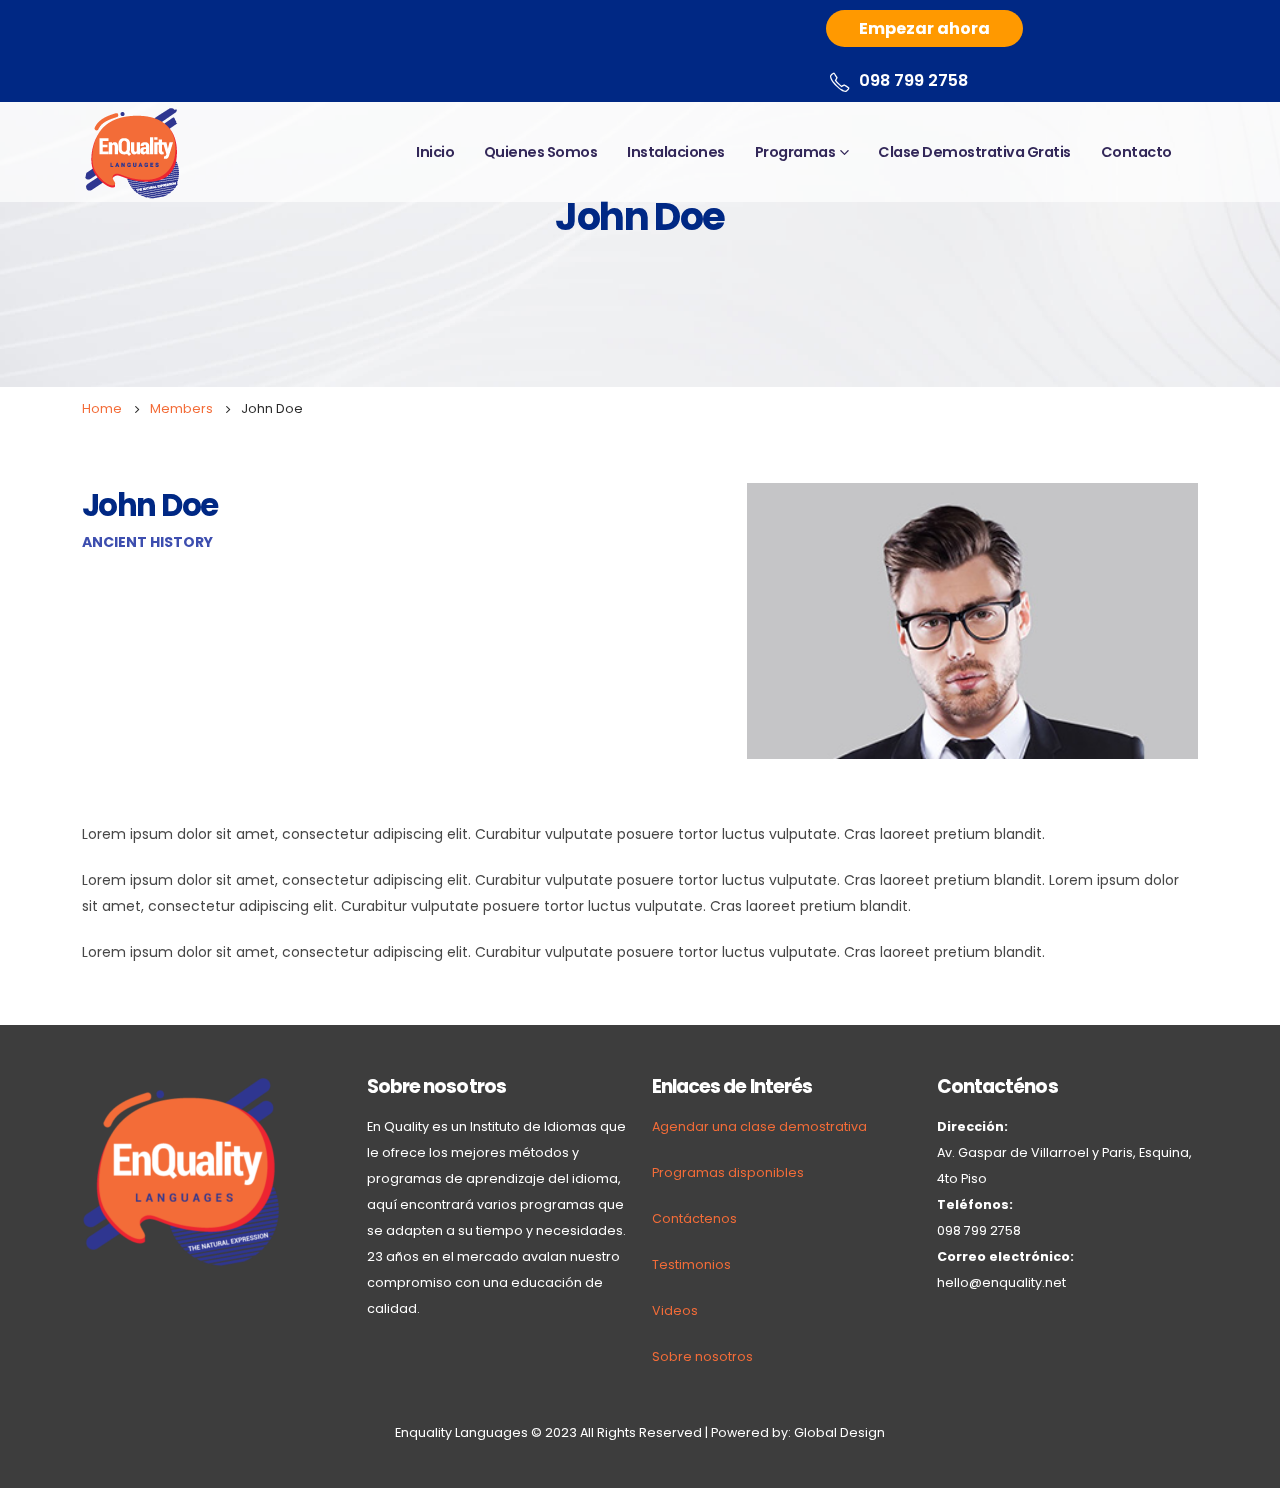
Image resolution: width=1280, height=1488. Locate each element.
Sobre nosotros (702, 1356)
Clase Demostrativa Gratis (974, 152)
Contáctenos (694, 1218)
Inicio (435, 152)
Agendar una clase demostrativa (759, 1126)
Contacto (1136, 152)
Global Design (839, 1432)
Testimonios (691, 1264)
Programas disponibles (728, 1172)
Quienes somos (541, 152)
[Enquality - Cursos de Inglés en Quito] (132, 152)
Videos (675, 1310)
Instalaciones (676, 152)
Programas (795, 152)
